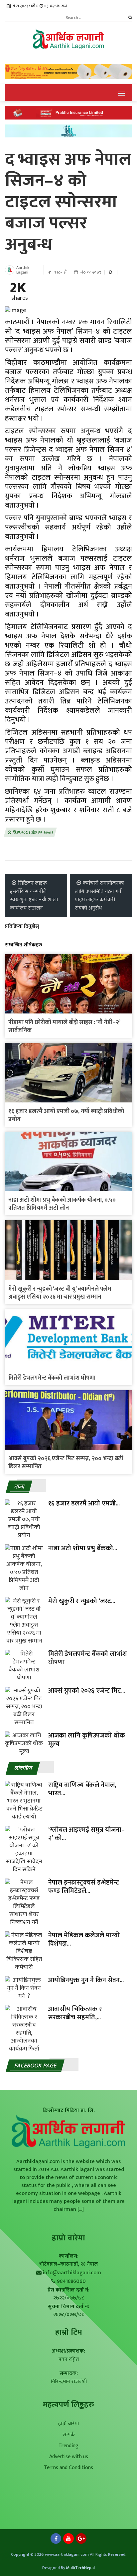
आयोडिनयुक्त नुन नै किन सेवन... (86, 1980)
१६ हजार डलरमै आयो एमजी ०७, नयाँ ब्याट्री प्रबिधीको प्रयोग (66, 1115)
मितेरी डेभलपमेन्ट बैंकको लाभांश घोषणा (52, 1378)
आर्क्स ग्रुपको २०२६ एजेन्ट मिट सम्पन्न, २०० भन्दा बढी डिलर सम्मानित (66, 1463)
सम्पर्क (69, 2435)
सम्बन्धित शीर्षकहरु (24, 945)
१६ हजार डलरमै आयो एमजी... (84, 1503)
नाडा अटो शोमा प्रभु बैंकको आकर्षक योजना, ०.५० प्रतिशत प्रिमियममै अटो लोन (62, 1204)
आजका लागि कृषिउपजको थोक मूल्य (87, 1740)
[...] (80, 2209)
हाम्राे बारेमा (68, 2238)
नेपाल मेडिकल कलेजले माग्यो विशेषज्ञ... (84, 1939)
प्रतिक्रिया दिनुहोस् (22, 926)
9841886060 (71, 2281)
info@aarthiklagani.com (72, 2273)
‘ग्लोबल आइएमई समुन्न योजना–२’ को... (86, 1834)
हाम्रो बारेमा (68, 2424)
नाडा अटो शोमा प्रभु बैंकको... (83, 1548)
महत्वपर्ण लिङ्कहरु (68, 2405)
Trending (68, 2446)
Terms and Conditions (68, 2468)
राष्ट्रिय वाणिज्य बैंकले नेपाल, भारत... (82, 1789)
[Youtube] (68, 2540)
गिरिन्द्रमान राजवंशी (69, 2382)
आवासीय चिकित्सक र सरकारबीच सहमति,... (75, 2013)
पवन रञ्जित (69, 2359)
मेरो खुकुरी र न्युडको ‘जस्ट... (82, 1601)
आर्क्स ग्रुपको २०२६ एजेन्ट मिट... (87, 1691)
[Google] (81, 2540)
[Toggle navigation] (121, 93)
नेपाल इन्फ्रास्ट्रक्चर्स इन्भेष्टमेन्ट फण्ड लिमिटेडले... (84, 1887)
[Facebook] (56, 2540)
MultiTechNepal (80, 2568)
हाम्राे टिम (69, 2332)
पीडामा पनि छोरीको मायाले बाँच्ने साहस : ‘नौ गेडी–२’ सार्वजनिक (64, 1026)
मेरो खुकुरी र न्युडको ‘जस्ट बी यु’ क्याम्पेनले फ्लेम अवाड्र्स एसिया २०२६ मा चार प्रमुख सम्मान (60, 1293)
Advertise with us (69, 2457)
